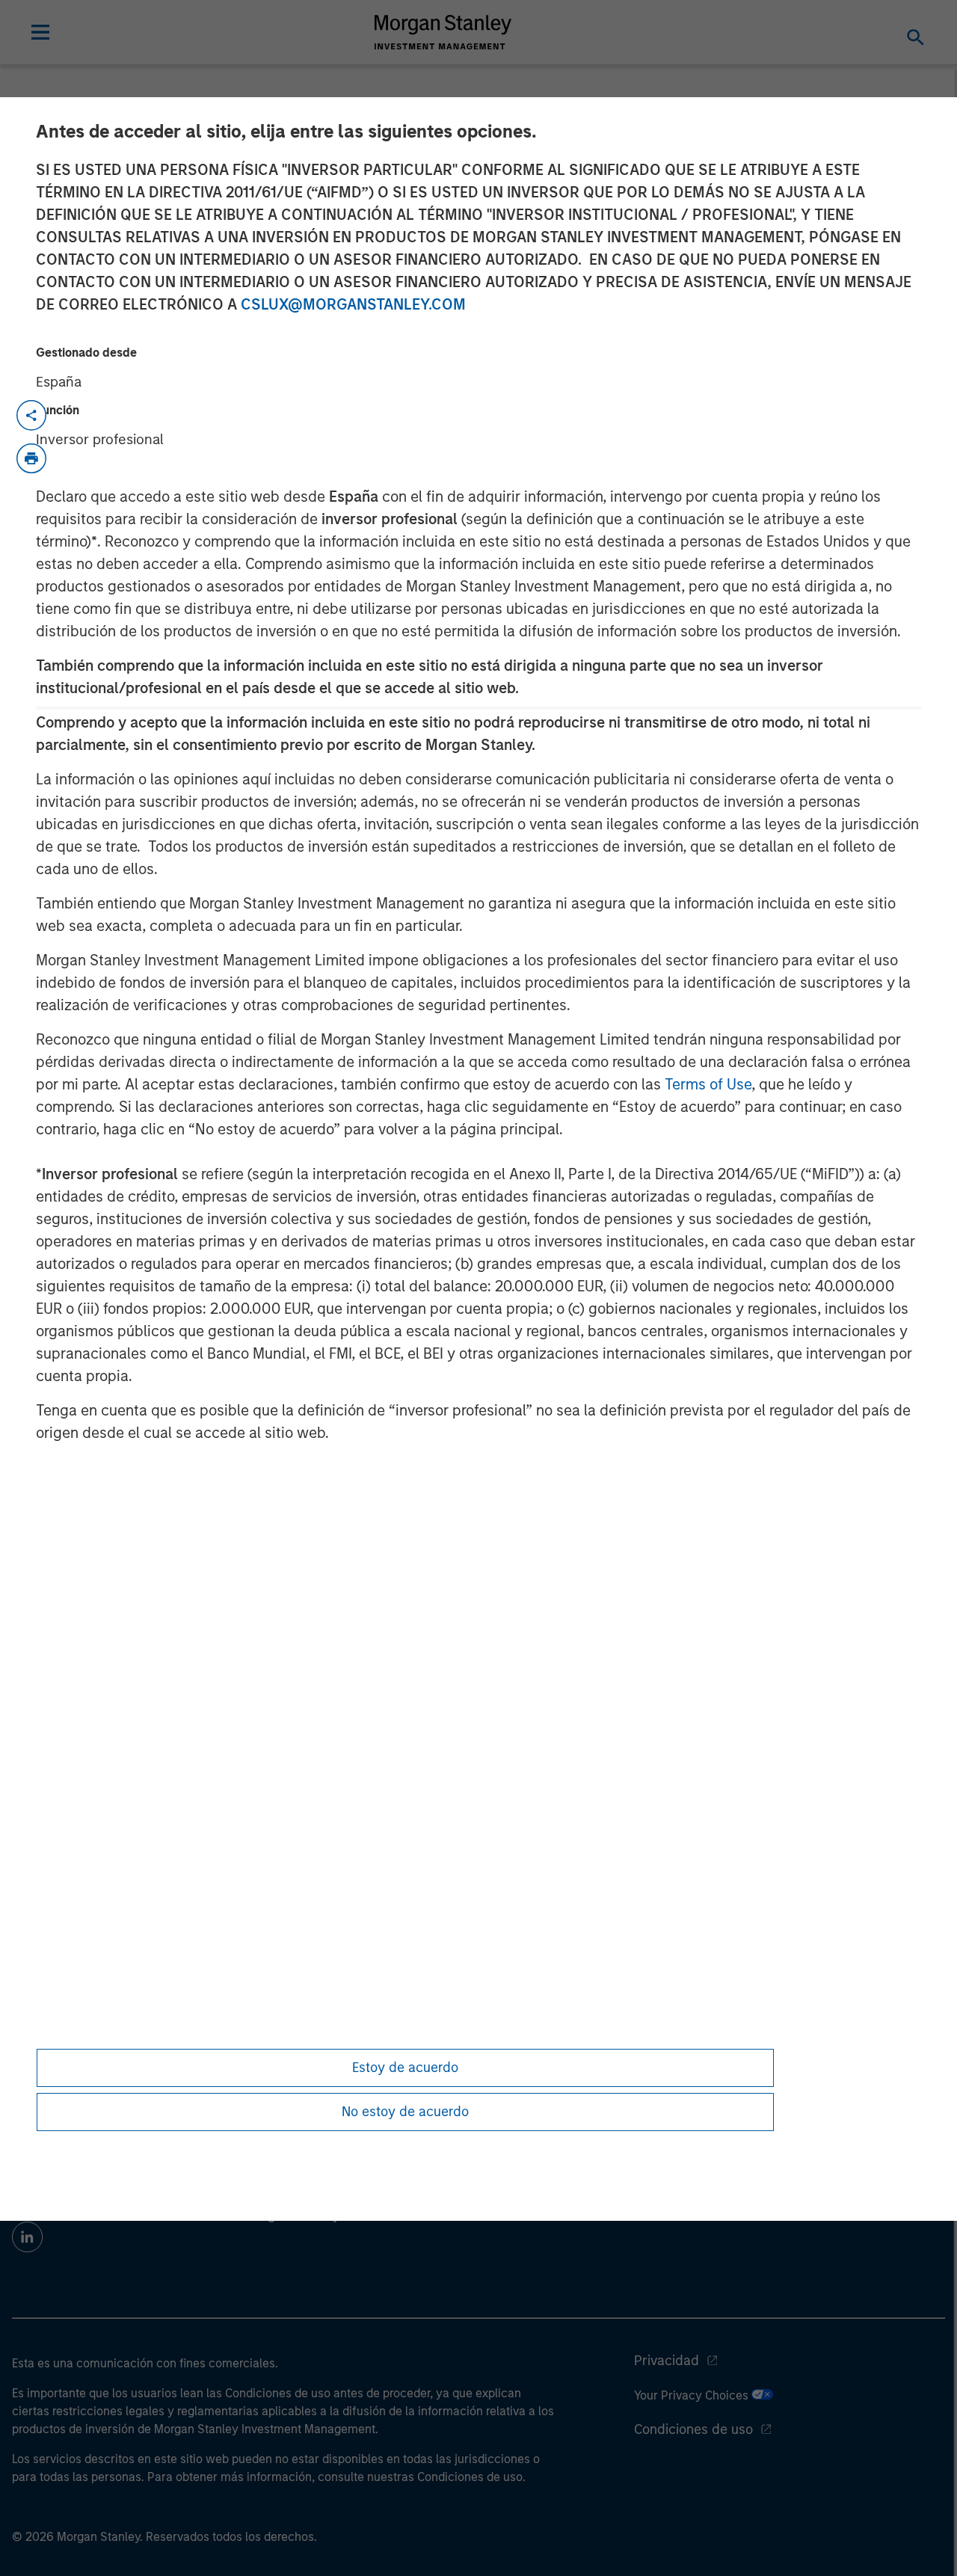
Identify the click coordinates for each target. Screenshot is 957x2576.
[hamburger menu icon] (40, 32)
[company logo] (443, 32)
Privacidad (667, 2361)
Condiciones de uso (693, 2429)
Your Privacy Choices (693, 2395)
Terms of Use (708, 1084)
